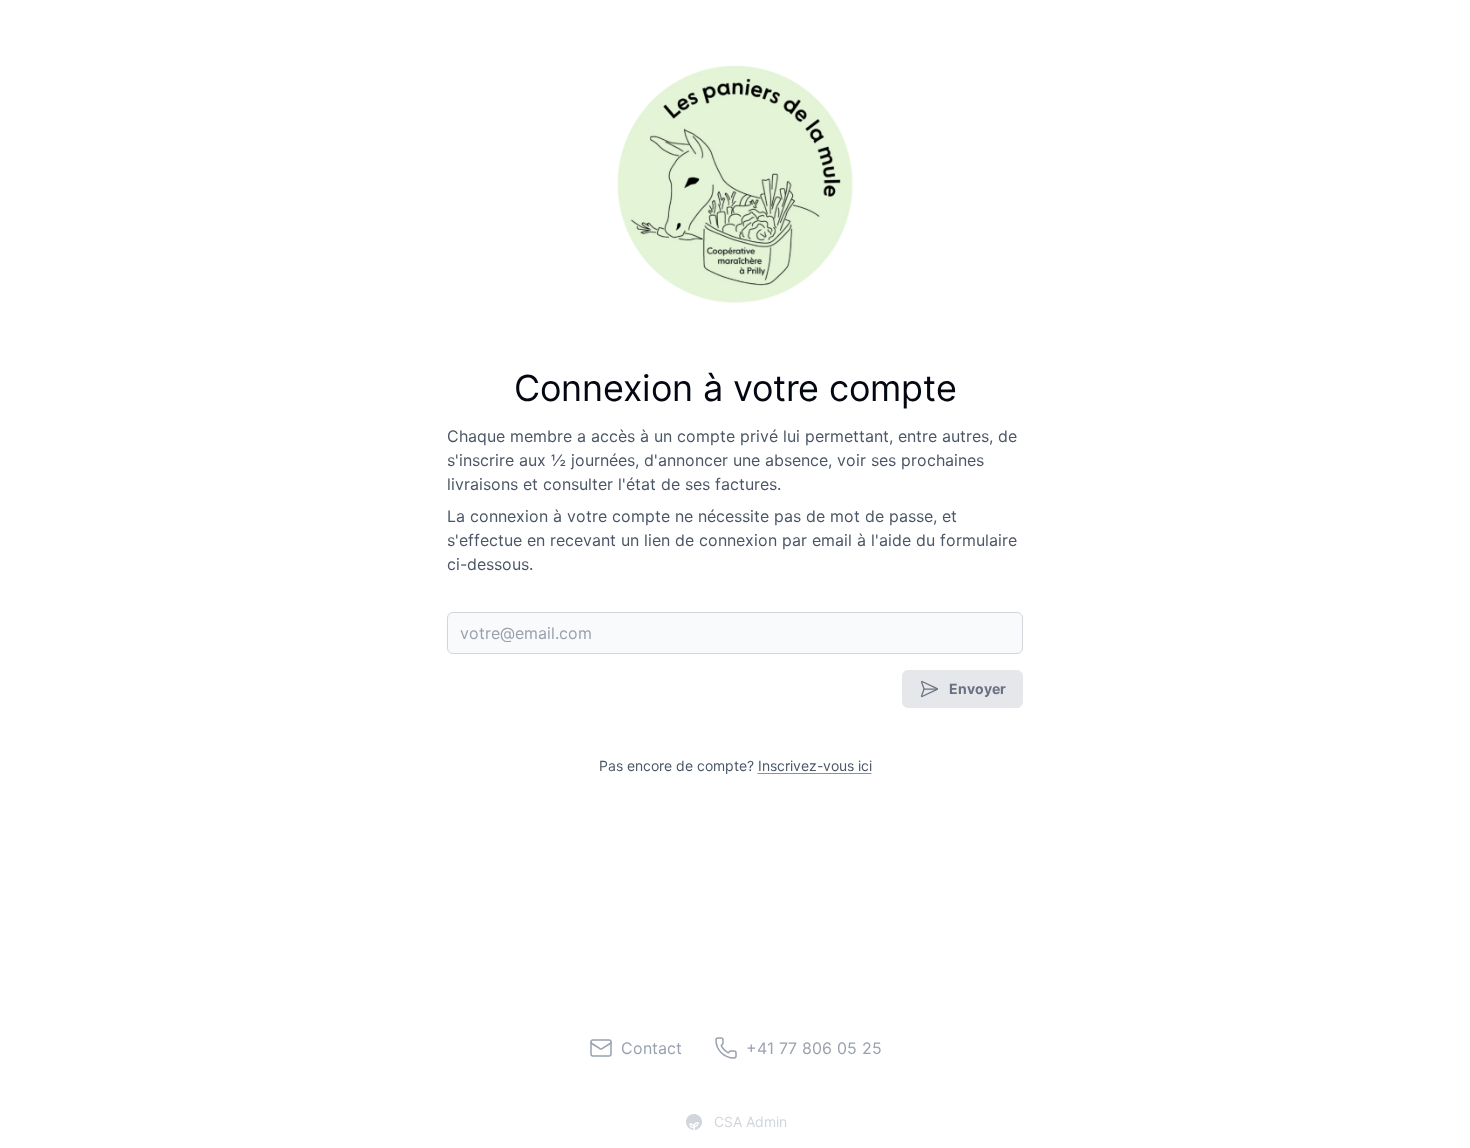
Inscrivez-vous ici (815, 765)
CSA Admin (750, 1121)
